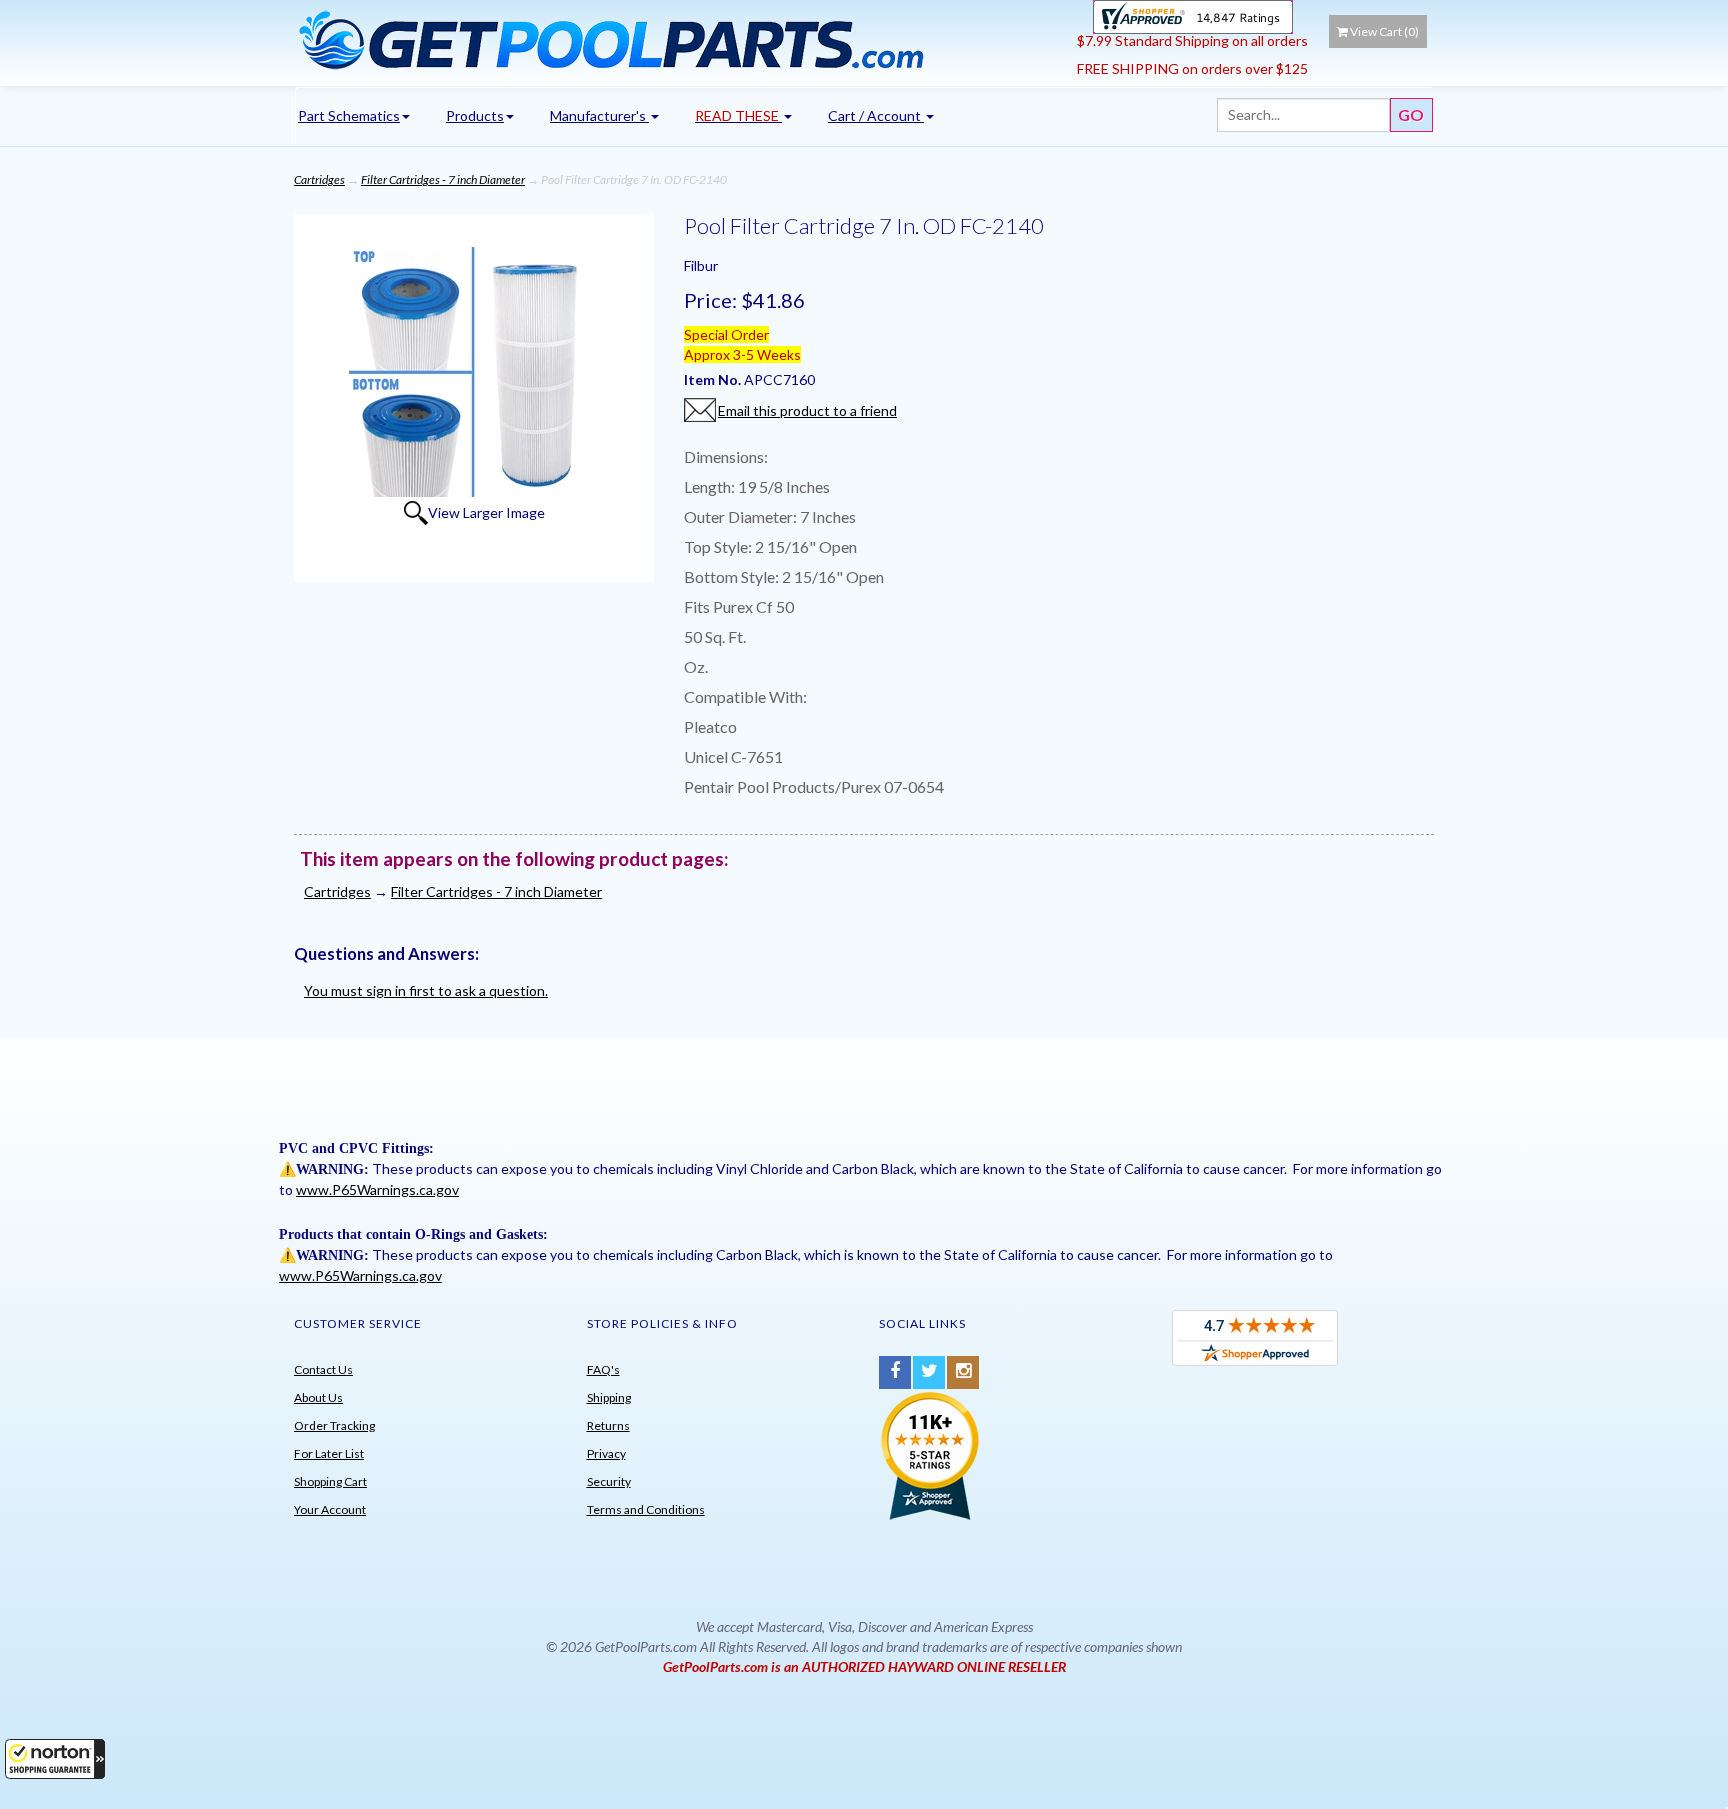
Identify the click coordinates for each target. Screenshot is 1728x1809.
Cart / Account (876, 115)
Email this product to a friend (807, 410)
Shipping (609, 1397)
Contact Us (323, 1369)
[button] (55, 1759)
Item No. (714, 379)
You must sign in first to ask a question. (426, 990)
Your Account (330, 1509)
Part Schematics (349, 115)
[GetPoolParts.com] (678, 39)
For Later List (329, 1453)
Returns (608, 1425)
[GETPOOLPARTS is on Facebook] (895, 1372)
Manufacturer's (599, 115)
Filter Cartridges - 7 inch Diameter (443, 179)
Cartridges (319, 179)
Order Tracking (334, 1425)
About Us (318, 1397)
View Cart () (1384, 31)
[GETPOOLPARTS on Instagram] (963, 1372)
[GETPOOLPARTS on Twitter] (929, 1372)
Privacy (606, 1453)
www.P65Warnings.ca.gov (377, 1189)
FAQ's (603, 1369)
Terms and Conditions (646, 1509)
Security (609, 1481)
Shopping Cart (330, 1481)
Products (475, 115)
